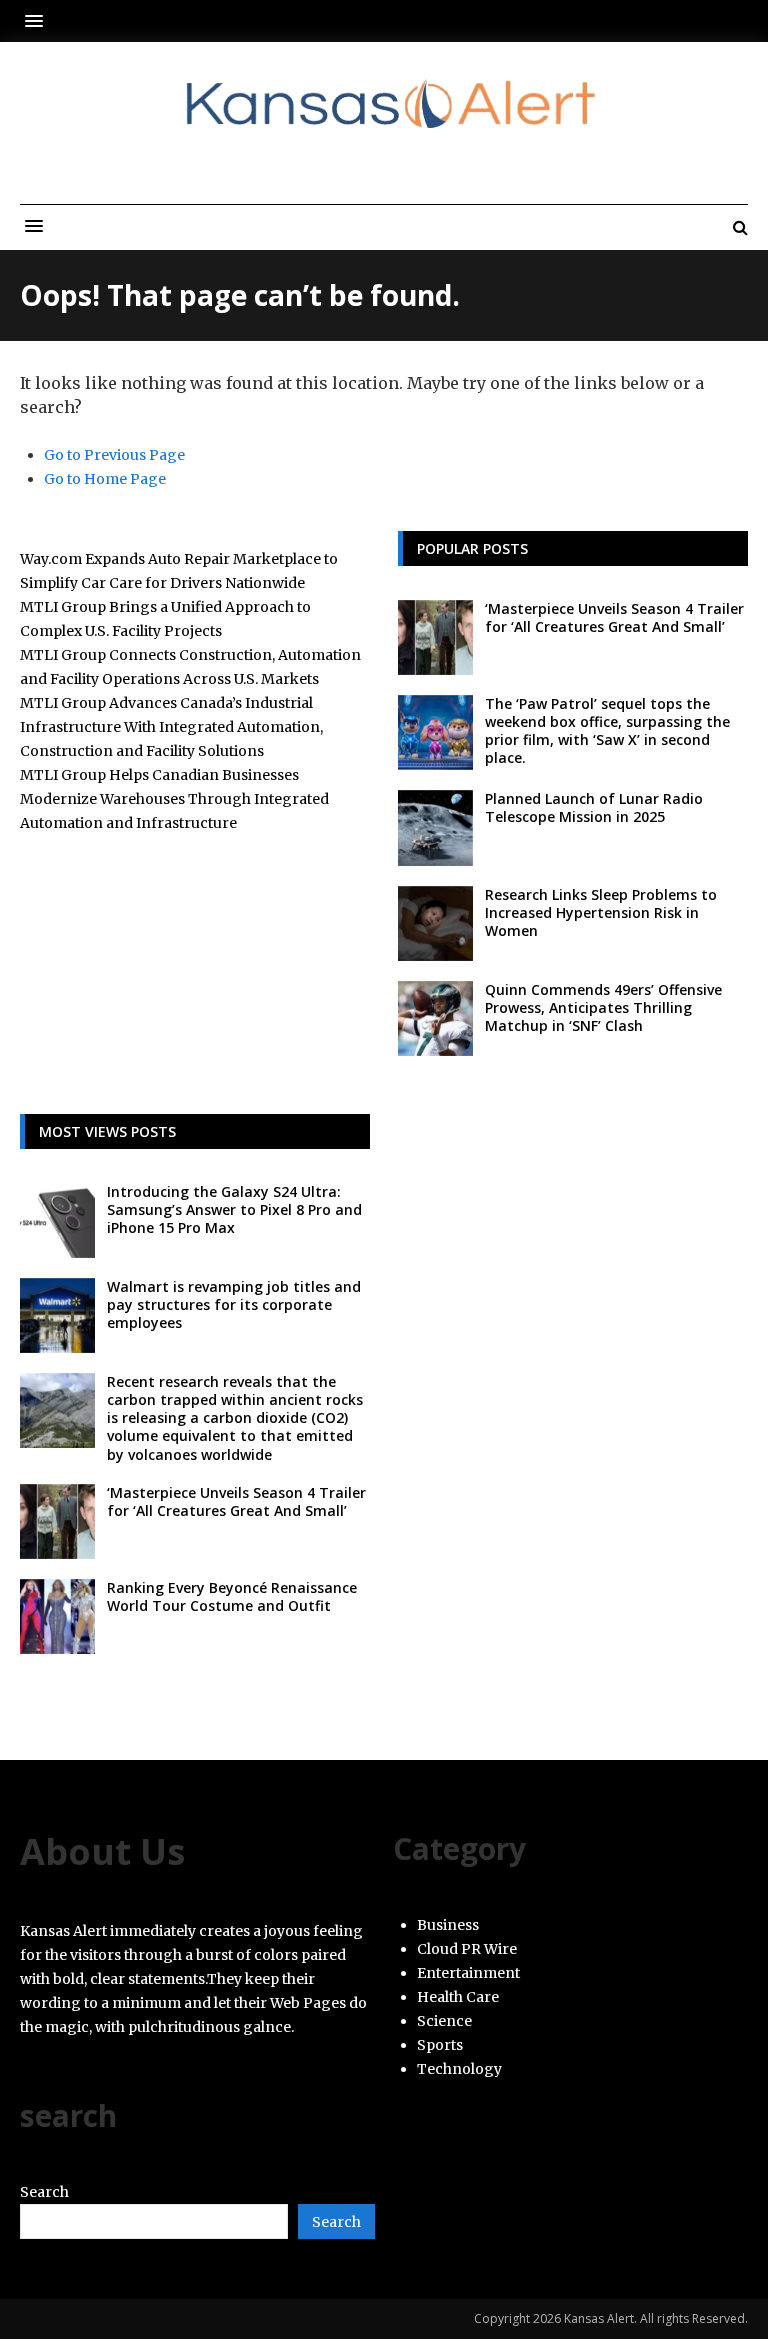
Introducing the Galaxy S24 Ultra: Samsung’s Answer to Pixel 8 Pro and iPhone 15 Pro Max (234, 1209)
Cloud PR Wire (467, 1949)
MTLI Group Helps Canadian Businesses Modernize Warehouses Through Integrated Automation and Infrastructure (174, 799)
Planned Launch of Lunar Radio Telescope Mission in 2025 (594, 807)
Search (44, 2192)
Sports (440, 2045)
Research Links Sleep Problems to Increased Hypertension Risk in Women (601, 912)
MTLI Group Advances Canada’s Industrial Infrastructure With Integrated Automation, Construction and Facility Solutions (171, 727)
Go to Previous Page (114, 455)
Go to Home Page (105, 479)
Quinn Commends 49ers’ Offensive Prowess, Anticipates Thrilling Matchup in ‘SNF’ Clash (603, 1007)
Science (444, 2021)
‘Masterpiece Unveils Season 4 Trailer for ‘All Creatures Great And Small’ (614, 617)
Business (448, 1925)
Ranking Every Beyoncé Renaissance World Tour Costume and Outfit (232, 1596)
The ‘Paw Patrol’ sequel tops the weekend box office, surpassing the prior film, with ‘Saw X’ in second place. (607, 731)
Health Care (458, 1997)
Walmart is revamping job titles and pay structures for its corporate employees (234, 1304)
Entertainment (468, 1973)
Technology (459, 2069)
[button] (39, 20)
